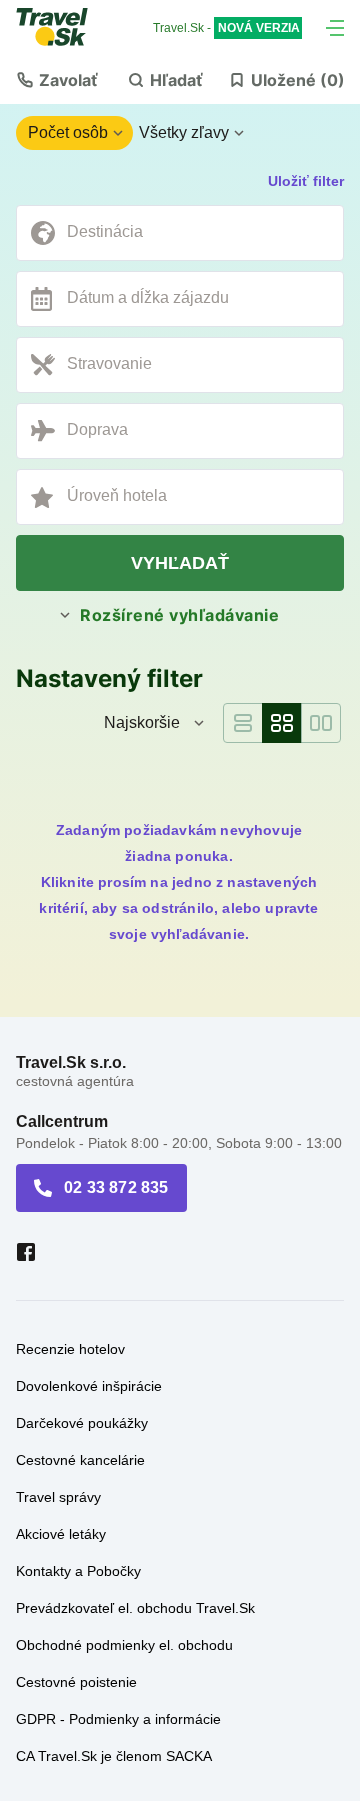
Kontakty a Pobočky (78, 1571)
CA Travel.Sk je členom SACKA (114, 1756)
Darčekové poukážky (82, 1423)
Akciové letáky (61, 1534)
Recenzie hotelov (70, 1349)
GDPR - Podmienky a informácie (118, 1719)
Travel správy (58, 1497)
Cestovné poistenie (76, 1682)
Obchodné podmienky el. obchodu (124, 1645)
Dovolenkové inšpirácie (89, 1386)
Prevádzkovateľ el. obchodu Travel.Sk (135, 1608)
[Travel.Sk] (63, 27)
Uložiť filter (306, 181)
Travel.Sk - (226, 28)
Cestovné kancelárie (80, 1460)
